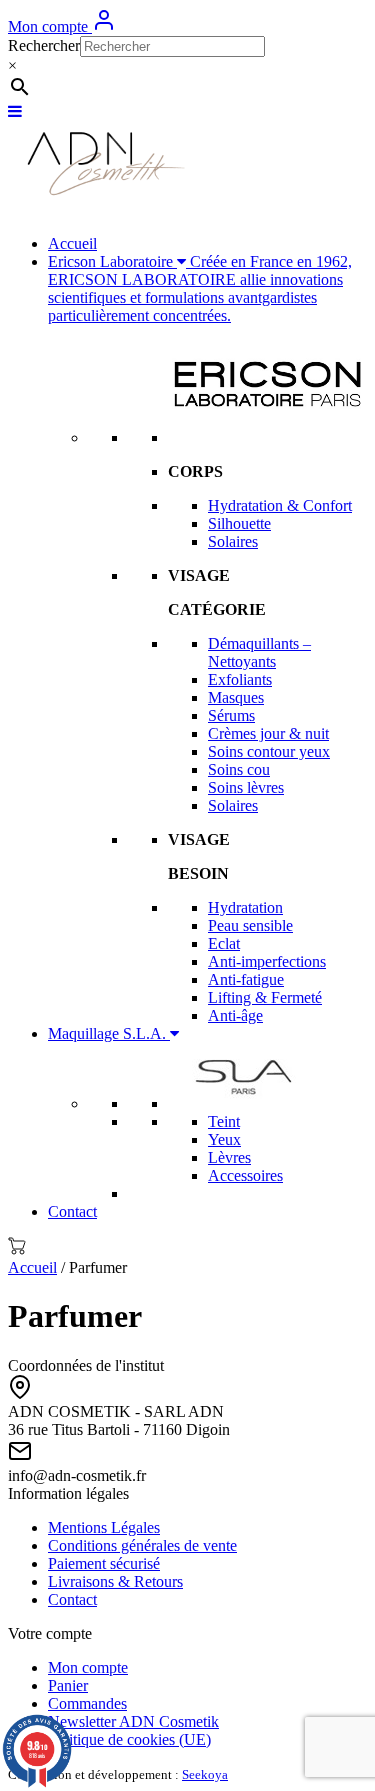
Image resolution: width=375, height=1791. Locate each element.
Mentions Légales (104, 1527)
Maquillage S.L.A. (109, 1033)
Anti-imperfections (267, 961)
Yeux (224, 1139)
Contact (72, 1211)
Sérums (231, 715)
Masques (236, 697)
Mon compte (50, 26)
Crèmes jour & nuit (268, 733)
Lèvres (229, 1157)
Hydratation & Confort (280, 505)
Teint (224, 1121)
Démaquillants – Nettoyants (259, 652)
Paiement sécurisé (104, 1563)
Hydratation (245, 907)
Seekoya (205, 1774)
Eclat (224, 943)
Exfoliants (240, 679)
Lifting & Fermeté (265, 997)
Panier (68, 1685)
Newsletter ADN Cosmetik (133, 1721)
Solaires (233, 541)
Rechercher (44, 45)
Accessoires (245, 1175)
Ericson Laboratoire (200, 288)
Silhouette (239, 523)
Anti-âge (235, 1015)
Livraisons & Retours (115, 1581)
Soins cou (239, 769)
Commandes (87, 1703)
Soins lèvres (246, 787)
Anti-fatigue (246, 979)
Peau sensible (250, 925)
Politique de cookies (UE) (129, 1739)
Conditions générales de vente (142, 1545)
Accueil (72, 243)
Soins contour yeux (269, 751)
